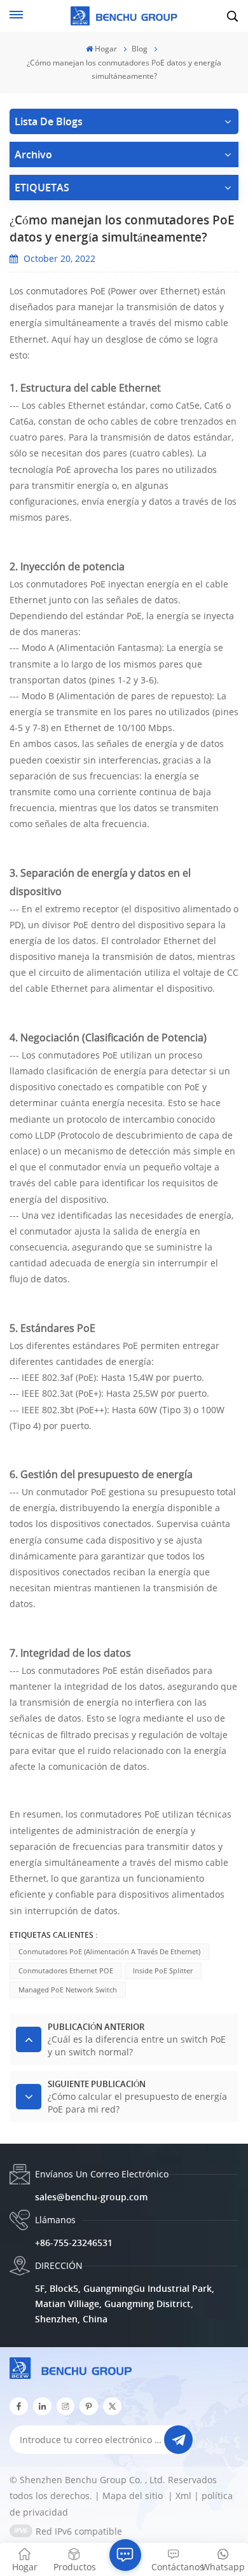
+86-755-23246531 (74, 2243)
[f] (19, 2407)
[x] (112, 2407)
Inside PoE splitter (163, 1970)
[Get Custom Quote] (125, 2555)
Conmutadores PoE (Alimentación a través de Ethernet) (109, 1951)
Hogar (106, 49)
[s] (66, 2407)
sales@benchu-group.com (91, 2197)
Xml (183, 2496)
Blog (140, 49)
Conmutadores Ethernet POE (66, 1970)
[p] (89, 2407)
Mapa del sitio (134, 2496)
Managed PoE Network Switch (68, 1990)
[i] (42, 2407)
